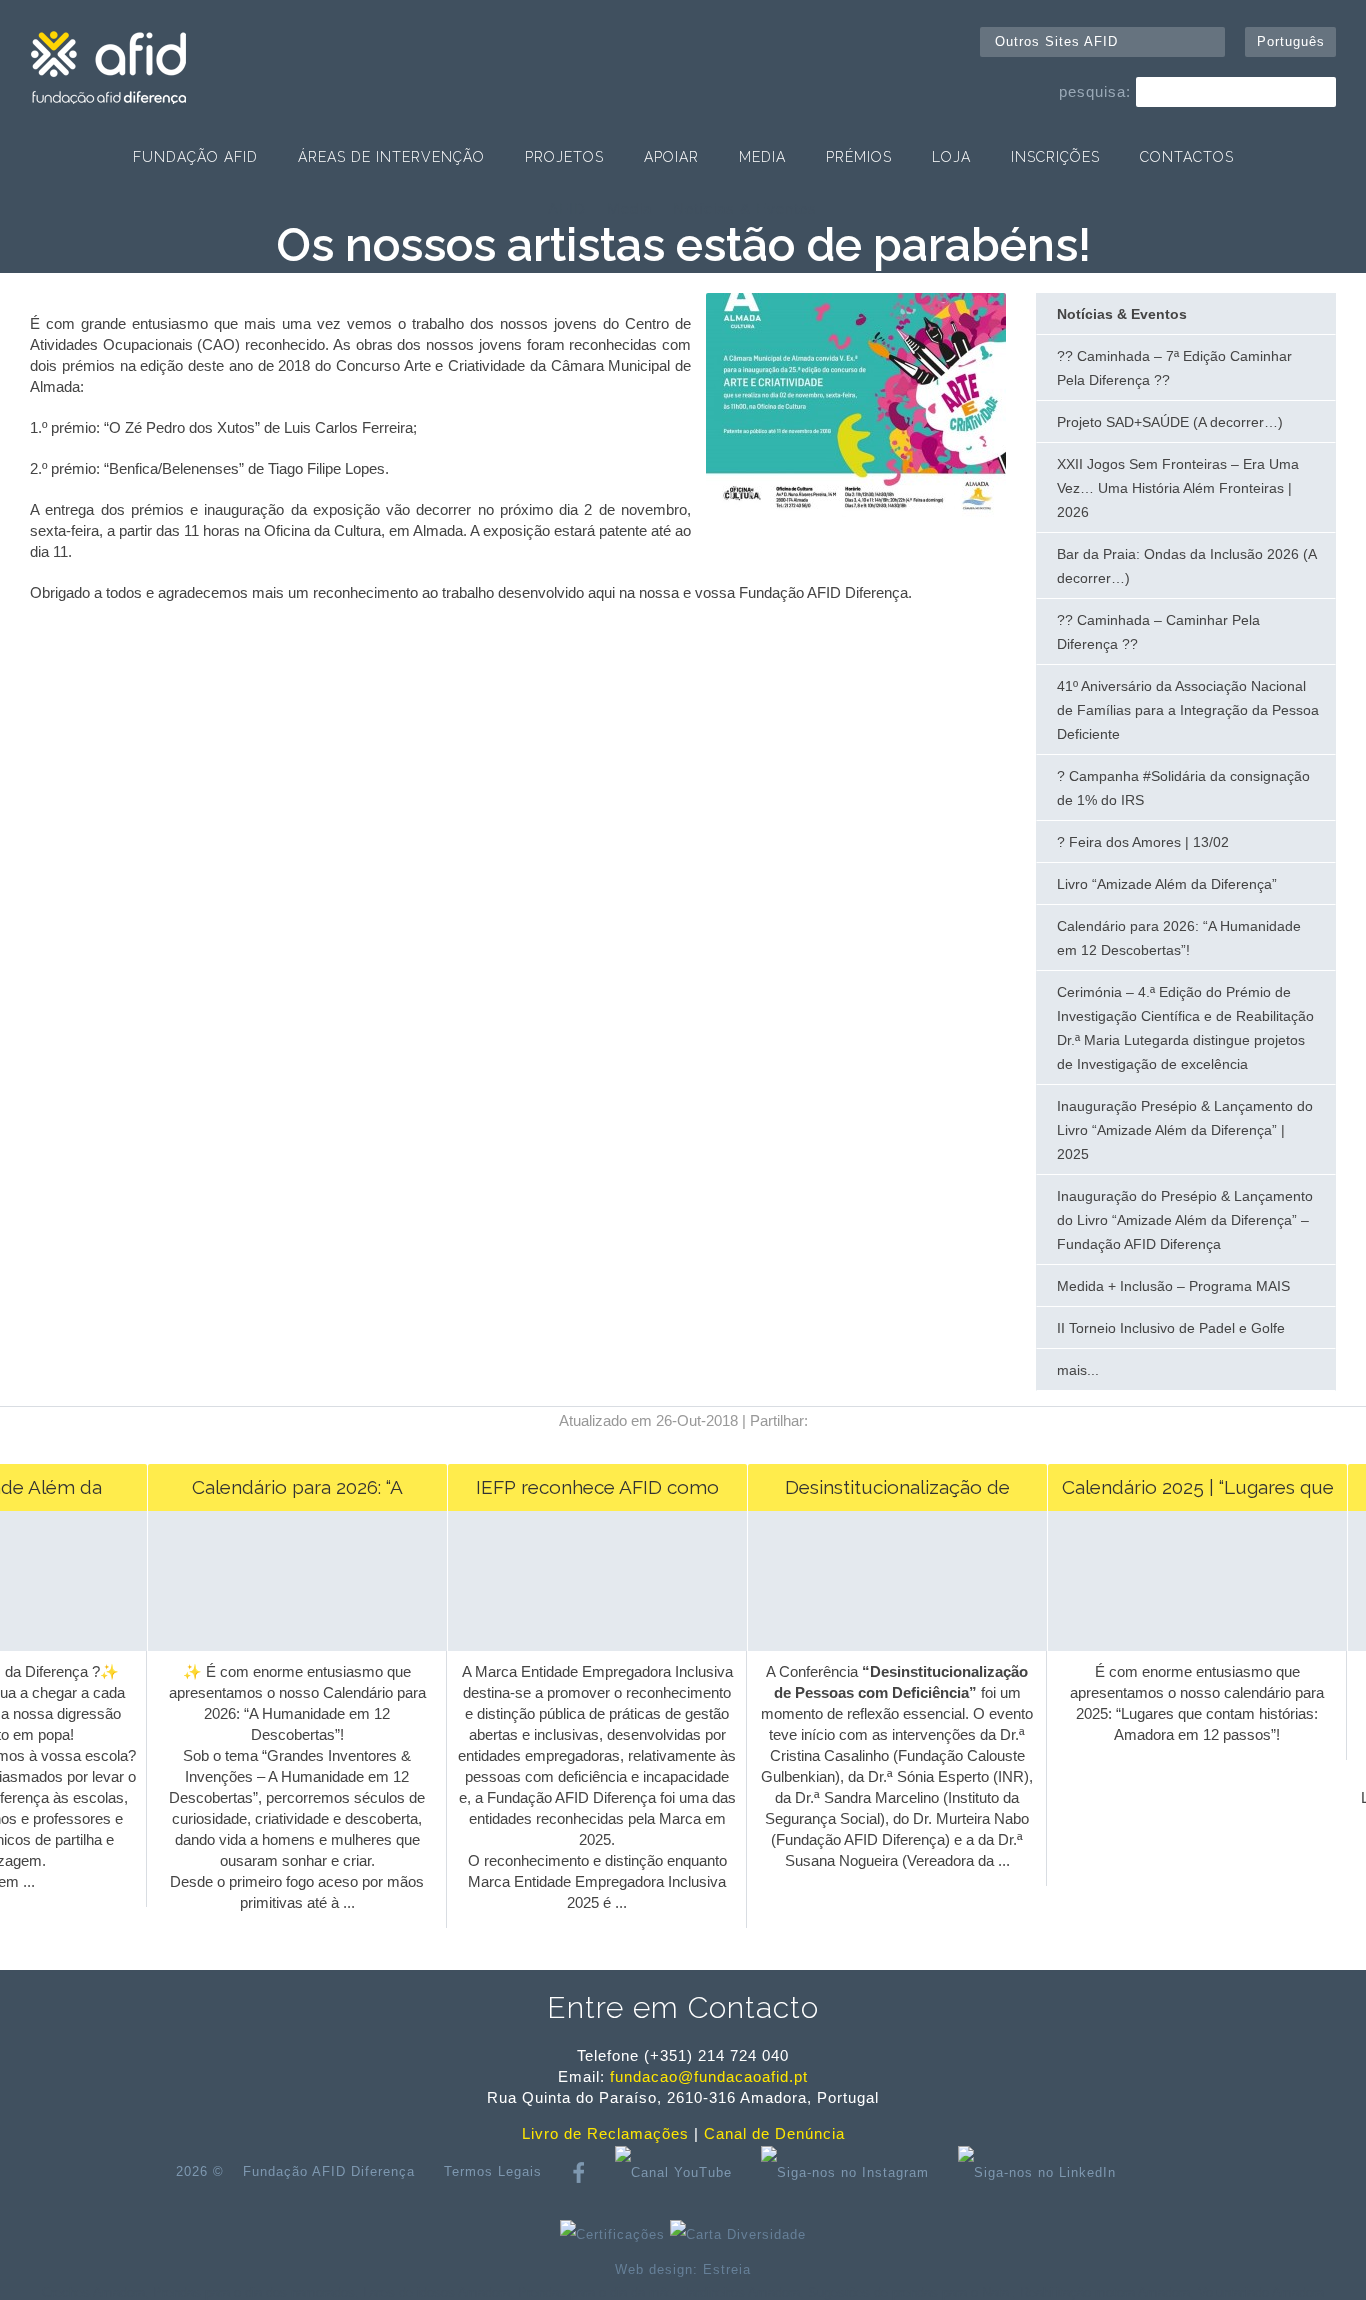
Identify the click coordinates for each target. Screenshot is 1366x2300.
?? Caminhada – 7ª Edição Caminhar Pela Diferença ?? (1174, 368)
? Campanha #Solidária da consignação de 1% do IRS (1183, 788)
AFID (567, 208)
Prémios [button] (859, 157)
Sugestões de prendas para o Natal (910, 2292)
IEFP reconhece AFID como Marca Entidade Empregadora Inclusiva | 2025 (586, 1493)
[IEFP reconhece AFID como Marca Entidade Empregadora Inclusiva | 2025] (586, 1645)
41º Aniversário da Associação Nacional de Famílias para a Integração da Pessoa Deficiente (1188, 710)
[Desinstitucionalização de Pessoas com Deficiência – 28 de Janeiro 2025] (886, 1645)
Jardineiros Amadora (741, 2292)
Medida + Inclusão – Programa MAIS (1173, 1286)
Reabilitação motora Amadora (1105, 2292)
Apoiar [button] (671, 157)
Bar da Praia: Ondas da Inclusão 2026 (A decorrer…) (1187, 566)
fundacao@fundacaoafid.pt (709, 2076)
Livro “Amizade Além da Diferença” (1167, 884)
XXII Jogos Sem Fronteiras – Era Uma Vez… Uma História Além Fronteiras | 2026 (1178, 488)
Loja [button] (951, 157)
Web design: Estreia (683, 2269)
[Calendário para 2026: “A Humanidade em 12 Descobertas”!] (286, 1645)
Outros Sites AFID (1056, 41)
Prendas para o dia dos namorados (254, 2292)
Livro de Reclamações (605, 2133)
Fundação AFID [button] (195, 157)
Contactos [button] (1187, 157)
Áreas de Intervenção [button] (391, 157)
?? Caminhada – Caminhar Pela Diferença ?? (1158, 632)
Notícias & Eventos (745, 208)
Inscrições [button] (1055, 157)
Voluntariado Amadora (1261, 2292)
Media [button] (762, 157)
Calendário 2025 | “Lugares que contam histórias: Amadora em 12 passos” (1187, 1493)
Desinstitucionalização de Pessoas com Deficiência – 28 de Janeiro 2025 (887, 1493)
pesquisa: (1095, 91)
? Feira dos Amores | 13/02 (1143, 842)
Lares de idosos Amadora (436, 2292)
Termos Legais (493, 2171)
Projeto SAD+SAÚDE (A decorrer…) (1170, 422)
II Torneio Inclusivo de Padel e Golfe (1171, 1328)
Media (629, 208)
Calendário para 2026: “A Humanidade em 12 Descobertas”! (1179, 938)
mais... (1078, 1370)
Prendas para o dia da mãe (596, 2292)
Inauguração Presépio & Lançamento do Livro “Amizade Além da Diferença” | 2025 (1185, 1130)
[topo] (1163, 2172)
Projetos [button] (564, 157)
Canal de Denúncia (774, 2133)
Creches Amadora (93, 2292)
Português (1291, 41)
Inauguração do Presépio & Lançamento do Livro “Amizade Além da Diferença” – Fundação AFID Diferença (1185, 1220)
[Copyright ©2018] (856, 512)
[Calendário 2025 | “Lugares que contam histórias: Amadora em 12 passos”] (1186, 1645)
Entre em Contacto (683, 2007)
